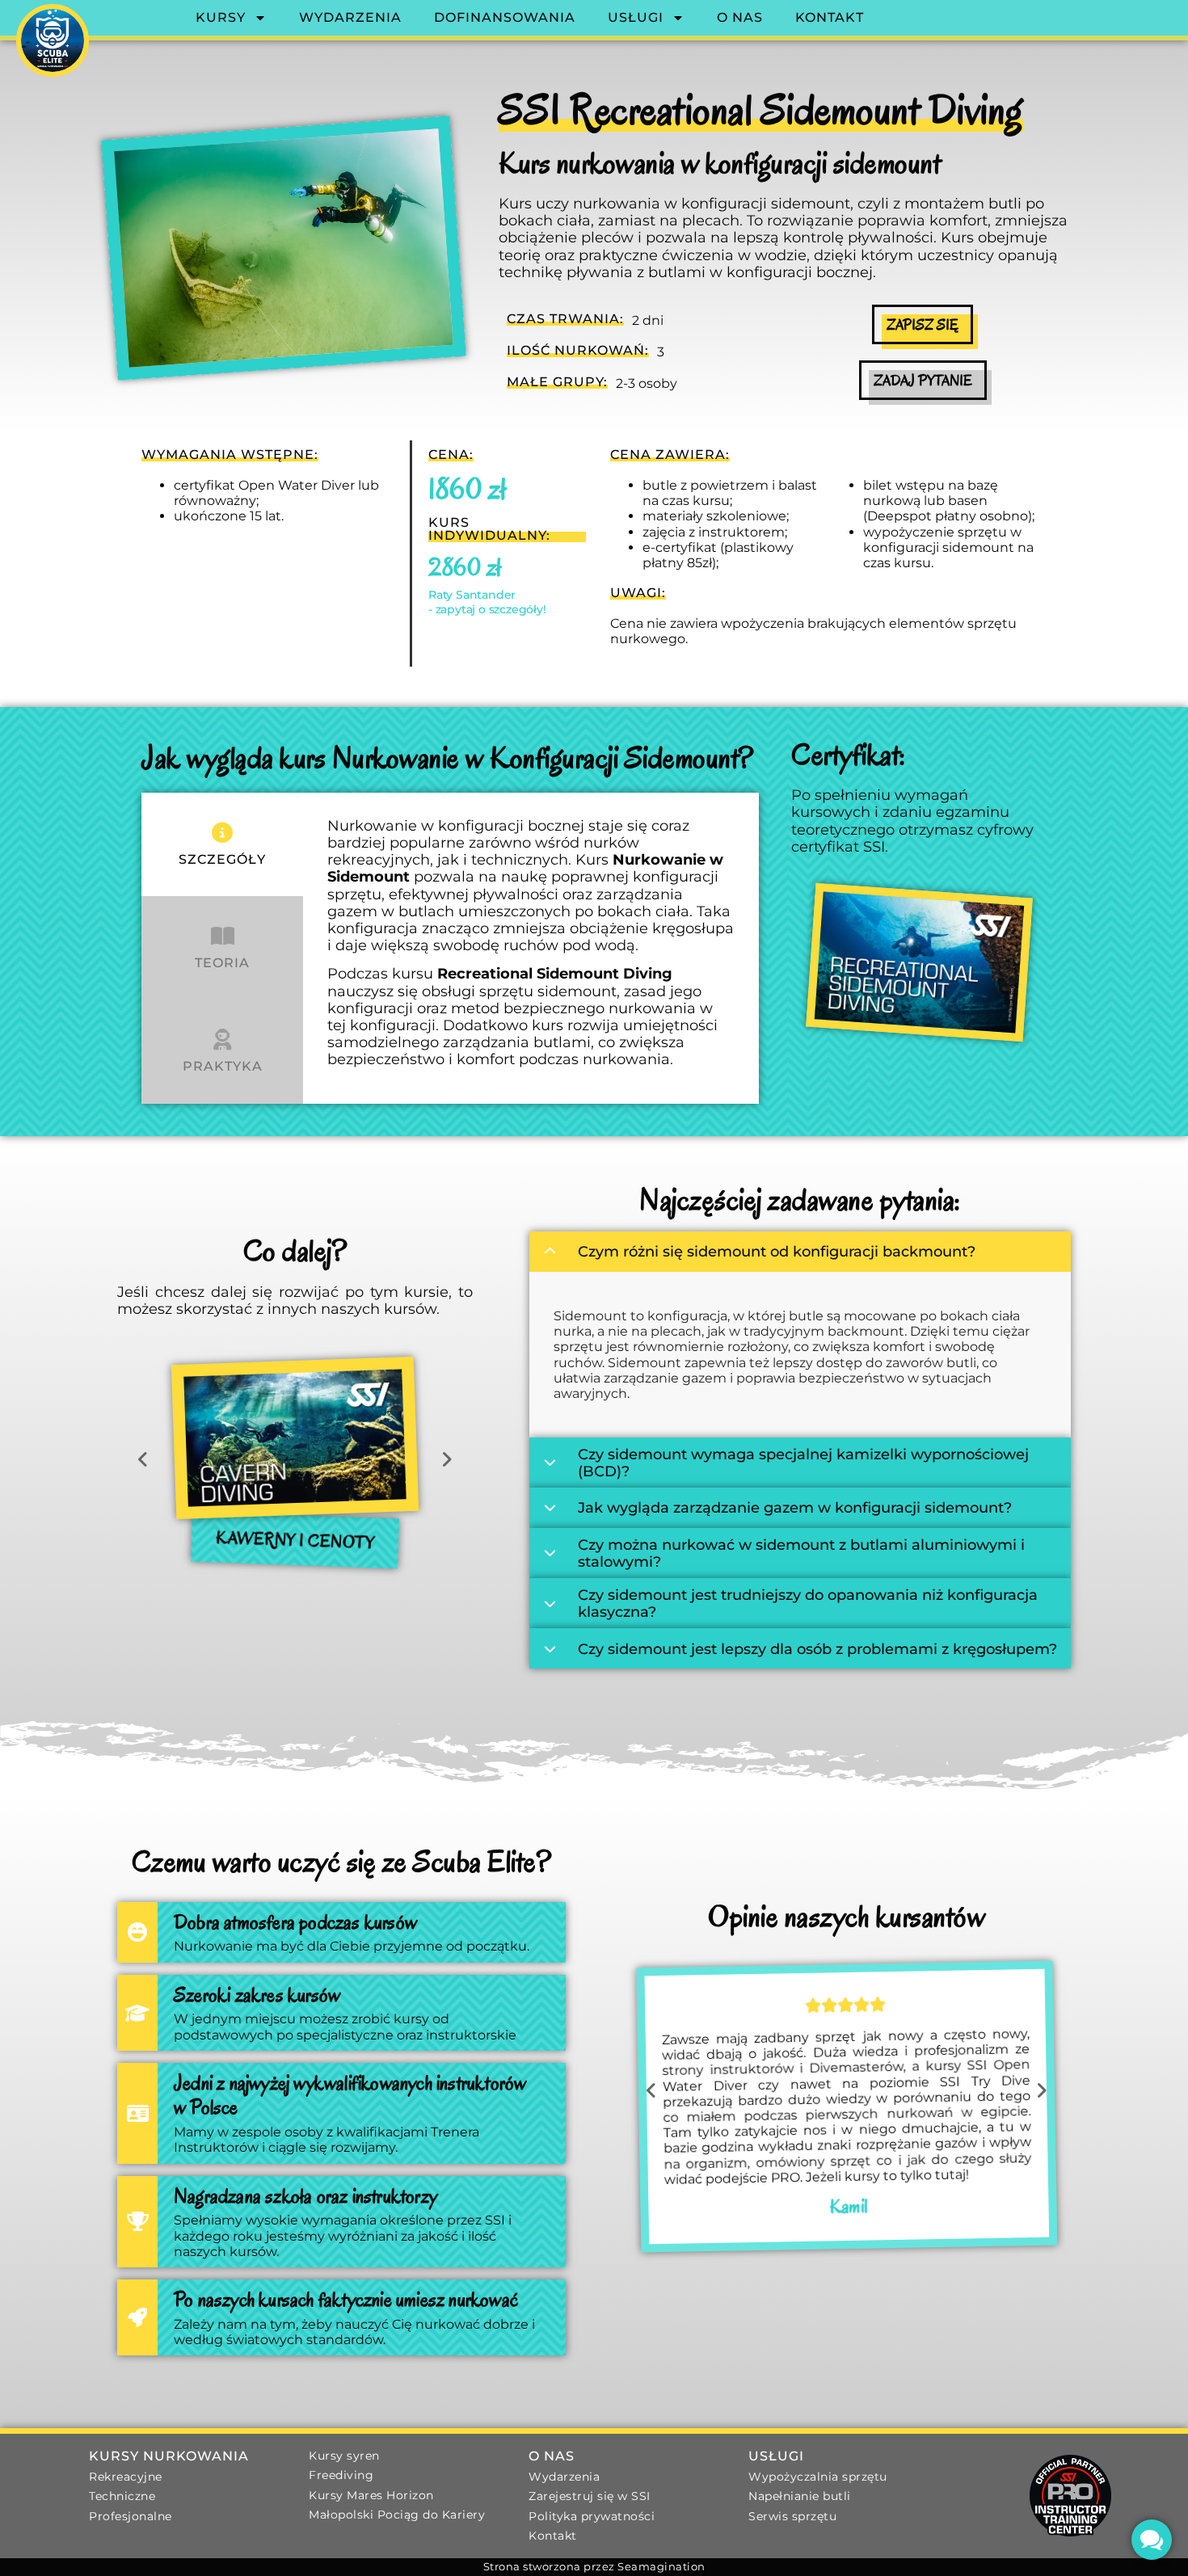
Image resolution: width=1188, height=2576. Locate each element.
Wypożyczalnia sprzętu (818, 2477)
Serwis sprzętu (792, 2516)
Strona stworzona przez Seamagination (594, 2567)
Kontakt (830, 17)
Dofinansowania (505, 17)
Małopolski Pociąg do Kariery (397, 2515)
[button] (273, 1610)
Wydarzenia (350, 17)
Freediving (341, 2475)
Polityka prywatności (592, 2516)
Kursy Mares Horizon (371, 2495)
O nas (740, 17)
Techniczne (122, 2496)
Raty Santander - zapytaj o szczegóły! (487, 602)
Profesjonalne (131, 2516)
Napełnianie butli (800, 2496)
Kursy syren (344, 2456)
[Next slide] (447, 1460)
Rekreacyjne (126, 2477)
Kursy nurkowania (169, 2456)
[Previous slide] (143, 1460)
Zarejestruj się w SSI (590, 2496)
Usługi (636, 17)
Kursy (221, 17)
